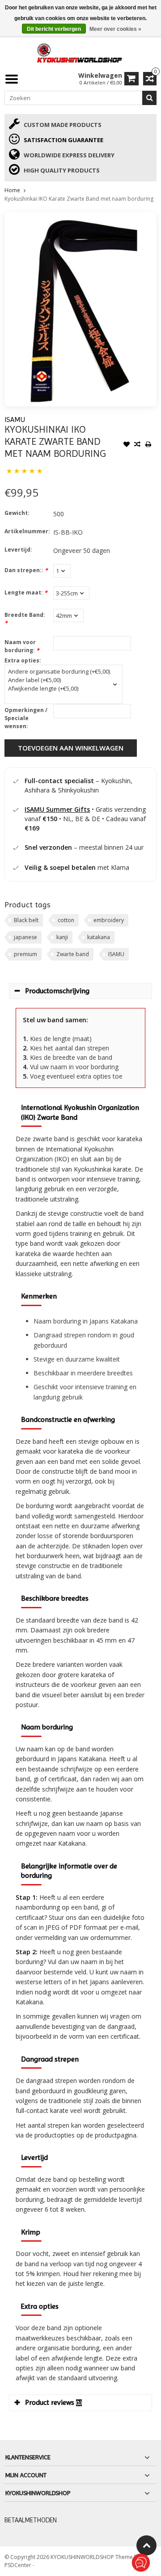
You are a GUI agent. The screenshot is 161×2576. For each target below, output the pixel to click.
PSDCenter (19, 2565)
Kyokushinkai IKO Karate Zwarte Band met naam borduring (79, 199)
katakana (99, 937)
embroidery (109, 920)
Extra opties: (23, 660)
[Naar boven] (146, 2545)
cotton (66, 920)
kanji (62, 937)
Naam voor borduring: (22, 646)
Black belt (26, 920)
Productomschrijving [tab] (57, 991)
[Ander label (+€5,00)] (59, 680)
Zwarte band (73, 954)
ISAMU (15, 419)
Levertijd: (18, 550)
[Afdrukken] (148, 445)
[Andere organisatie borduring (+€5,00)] (59, 672)
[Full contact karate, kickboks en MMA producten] (80, 52)
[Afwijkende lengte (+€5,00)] (59, 689)
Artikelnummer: (27, 531)
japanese (25, 937)
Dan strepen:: (26, 570)
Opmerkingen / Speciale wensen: (26, 718)
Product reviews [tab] (53, 2402)
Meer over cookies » (115, 29)
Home (12, 190)
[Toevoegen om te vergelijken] (137, 445)
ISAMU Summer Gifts (57, 809)
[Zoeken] (149, 98)
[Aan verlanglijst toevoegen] (127, 445)
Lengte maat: (26, 592)
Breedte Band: (25, 619)
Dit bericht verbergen (54, 29)
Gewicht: (17, 513)
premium (25, 954)
